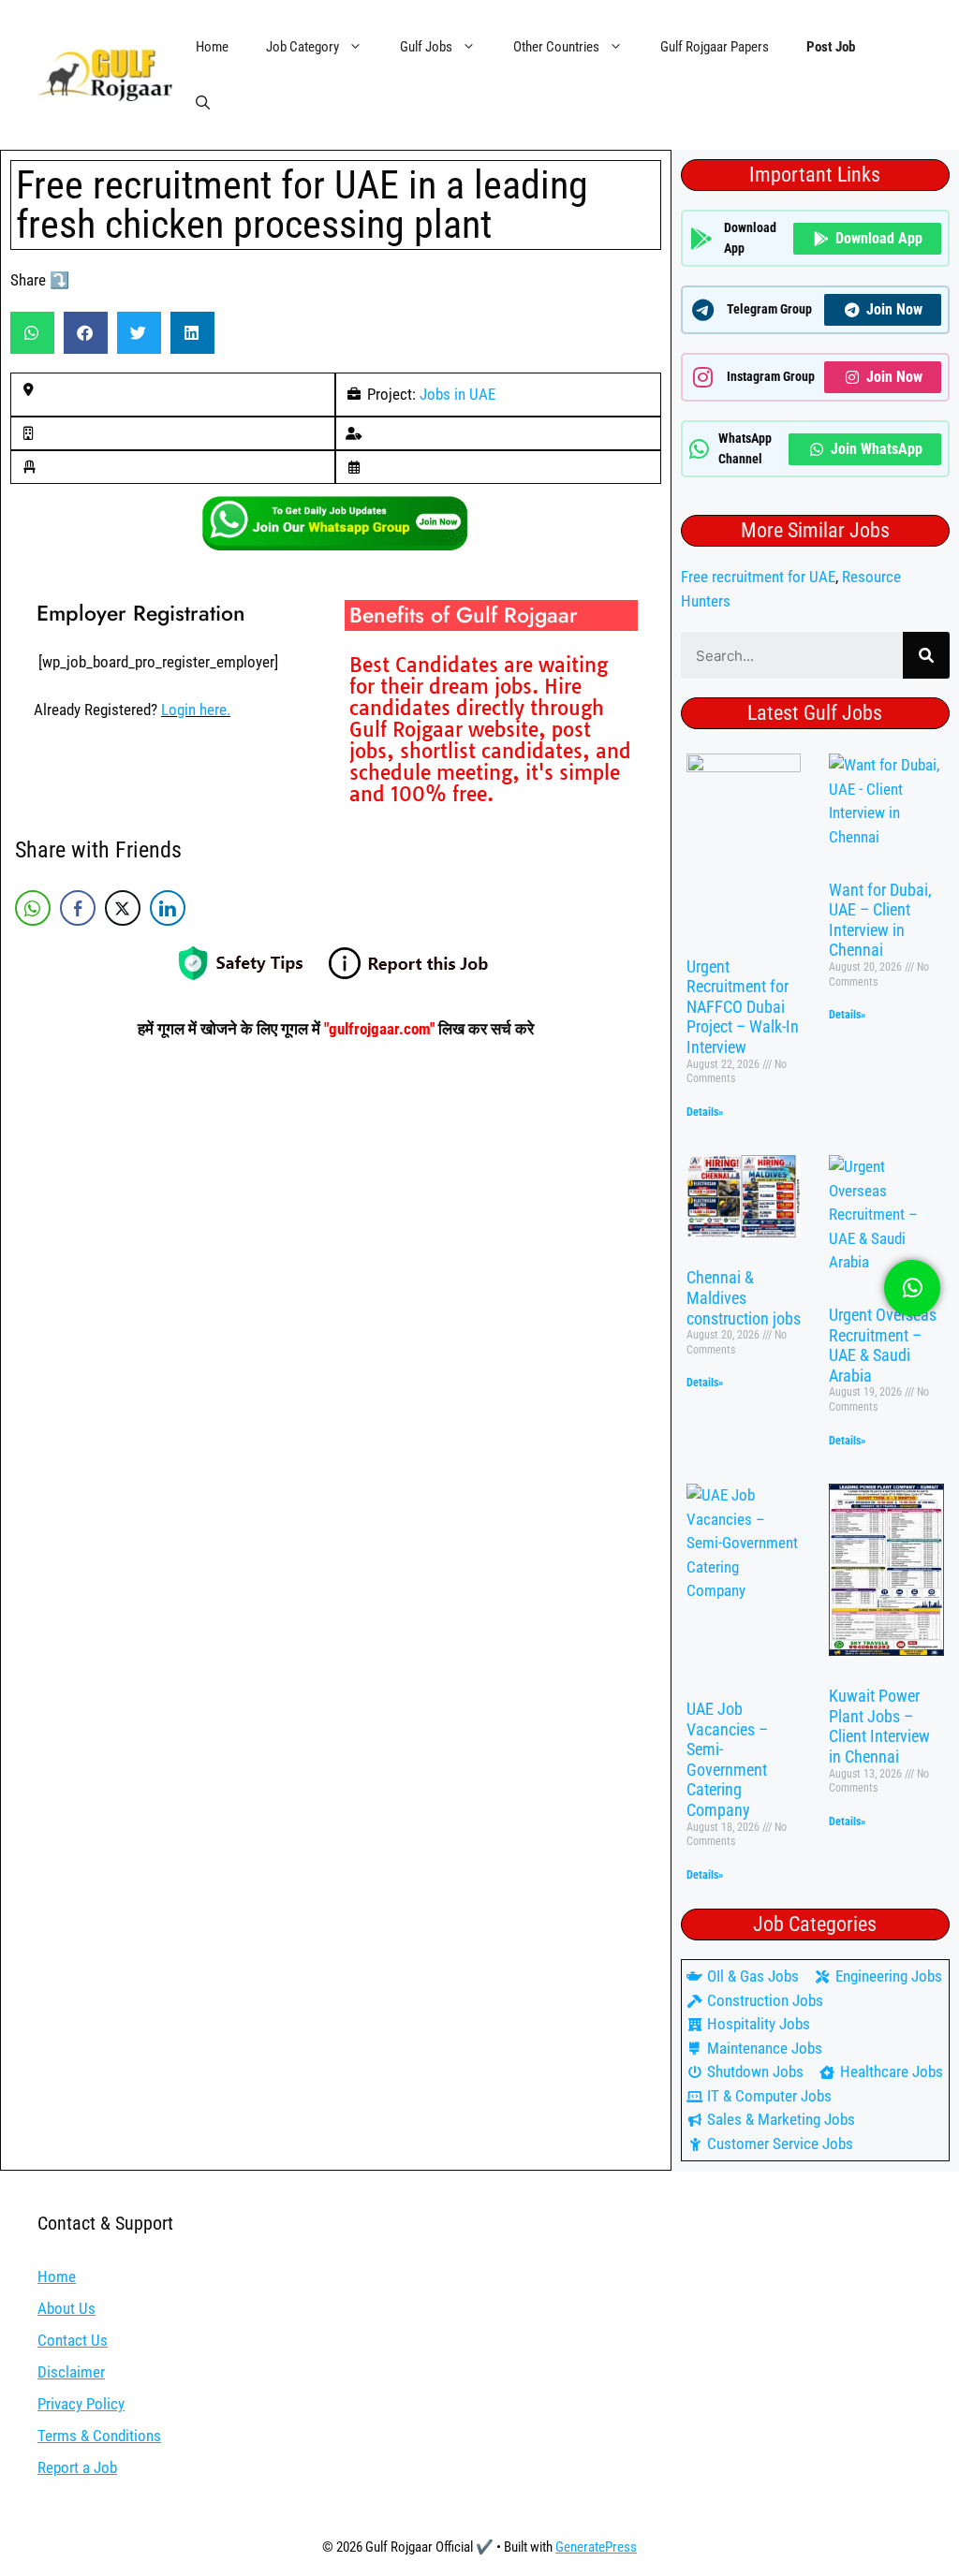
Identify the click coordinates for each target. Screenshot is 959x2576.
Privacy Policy (81, 2404)
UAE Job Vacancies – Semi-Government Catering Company (727, 1759)
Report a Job (77, 2467)
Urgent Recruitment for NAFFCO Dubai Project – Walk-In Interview (743, 1007)
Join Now (894, 309)
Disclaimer (71, 2372)
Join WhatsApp (877, 449)
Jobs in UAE (457, 394)
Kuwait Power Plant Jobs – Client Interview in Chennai (879, 1726)
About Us (66, 2308)
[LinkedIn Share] (168, 908)
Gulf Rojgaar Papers (715, 47)
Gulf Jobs (426, 47)
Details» (705, 1112)
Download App (879, 238)
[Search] (926, 655)
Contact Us (73, 2340)
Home (212, 47)
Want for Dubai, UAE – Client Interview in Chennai (880, 920)
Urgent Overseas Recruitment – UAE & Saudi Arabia (883, 1345)
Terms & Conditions (99, 2436)
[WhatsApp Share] (33, 908)
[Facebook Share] (78, 908)
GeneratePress (596, 2547)
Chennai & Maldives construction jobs (744, 1297)
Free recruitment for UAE (758, 577)
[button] (203, 103)
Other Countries (556, 47)
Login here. (196, 710)
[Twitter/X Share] (123, 908)
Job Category (302, 47)
